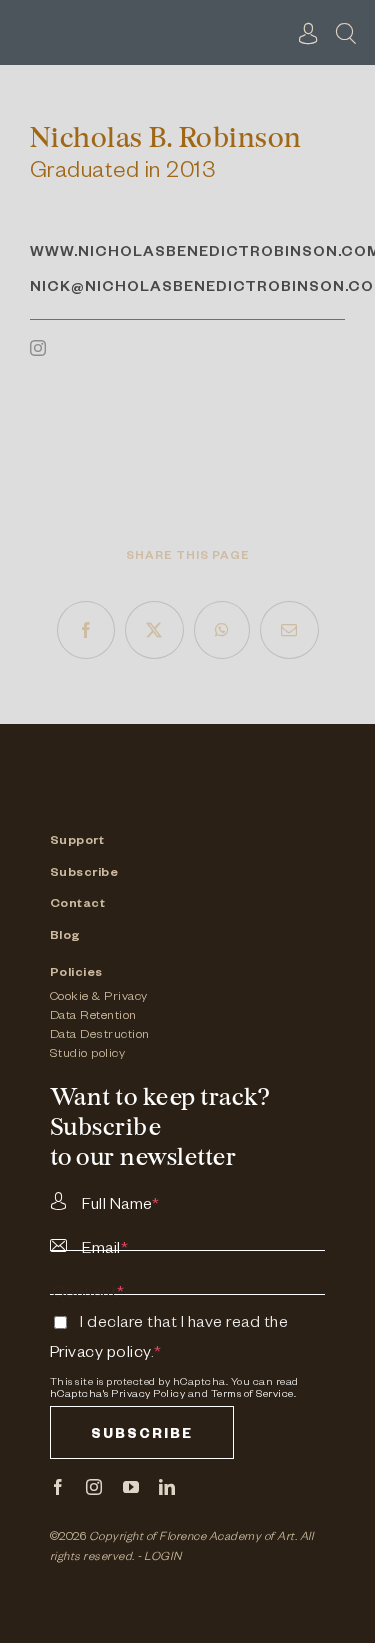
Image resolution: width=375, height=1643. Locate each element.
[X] (154, 630)
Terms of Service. (254, 1395)
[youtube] (131, 1487)
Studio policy (88, 1055)
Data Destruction (100, 1036)
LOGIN (163, 1558)
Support (77, 842)
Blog (65, 937)
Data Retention (93, 1017)
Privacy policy (100, 1355)
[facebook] (58, 1487)
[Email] (289, 630)
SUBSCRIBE (142, 1436)
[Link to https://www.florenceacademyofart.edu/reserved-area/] (309, 33)
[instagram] (38, 348)
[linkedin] (167, 1487)
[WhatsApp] (222, 630)
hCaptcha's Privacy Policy (118, 1395)
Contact (78, 905)
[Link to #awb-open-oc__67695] (346, 33)
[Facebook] (86, 630)
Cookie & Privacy (99, 998)
